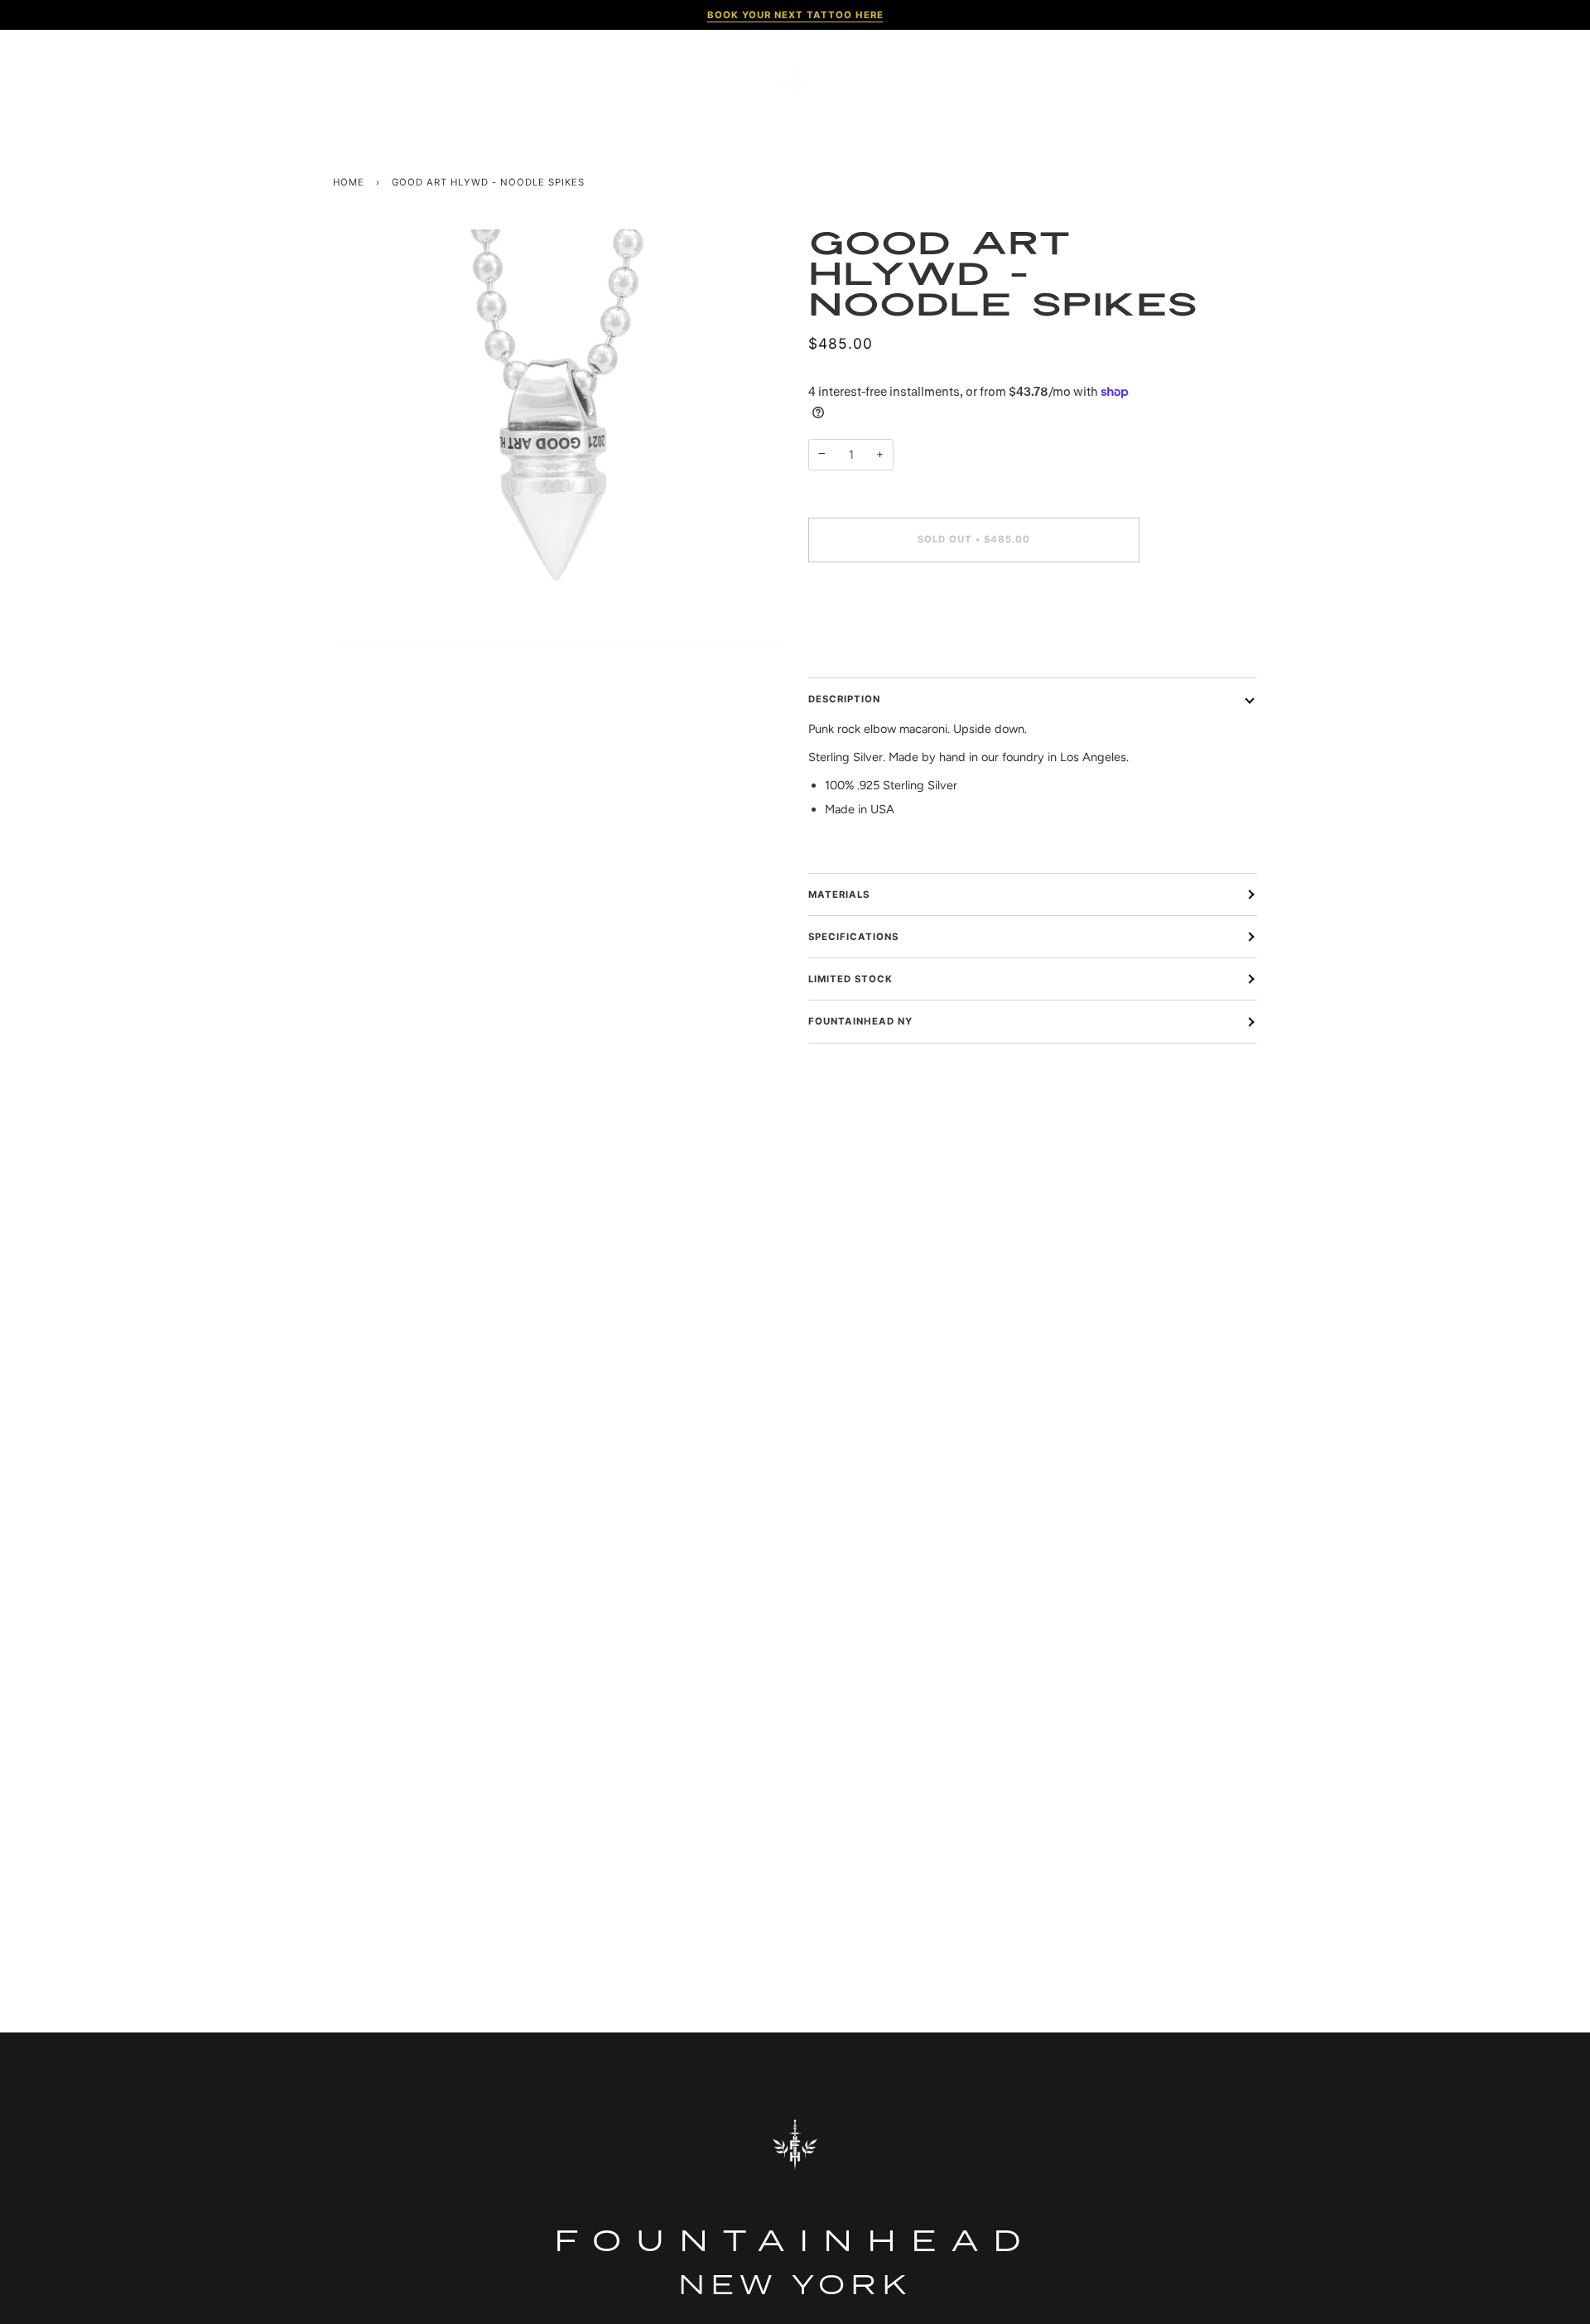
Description (844, 699)
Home (349, 182)
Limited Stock (850, 979)
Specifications (853, 937)
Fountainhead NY (860, 1021)
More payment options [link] (869, 641)
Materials (839, 894)
